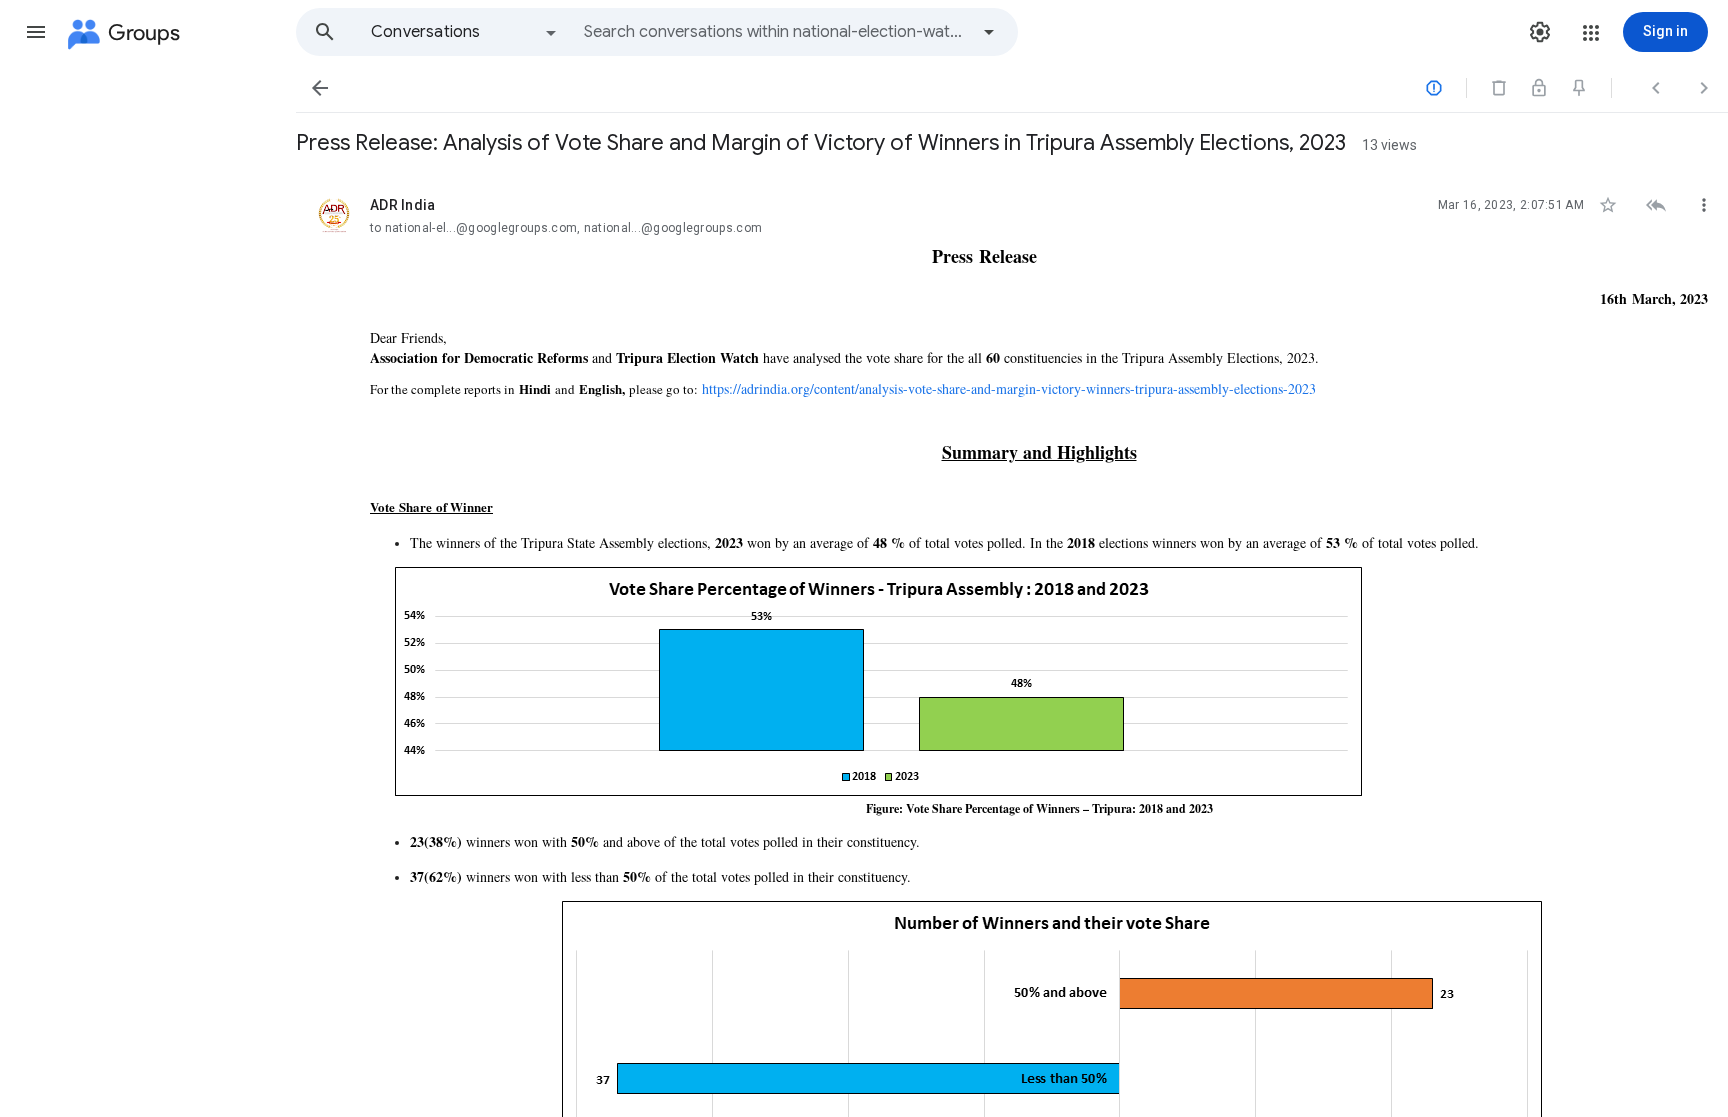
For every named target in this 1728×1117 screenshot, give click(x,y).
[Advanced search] (989, 32)
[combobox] (776, 32)
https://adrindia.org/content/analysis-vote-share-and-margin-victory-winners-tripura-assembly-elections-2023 (1009, 388)
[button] (36, 32)
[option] (465, 32)
